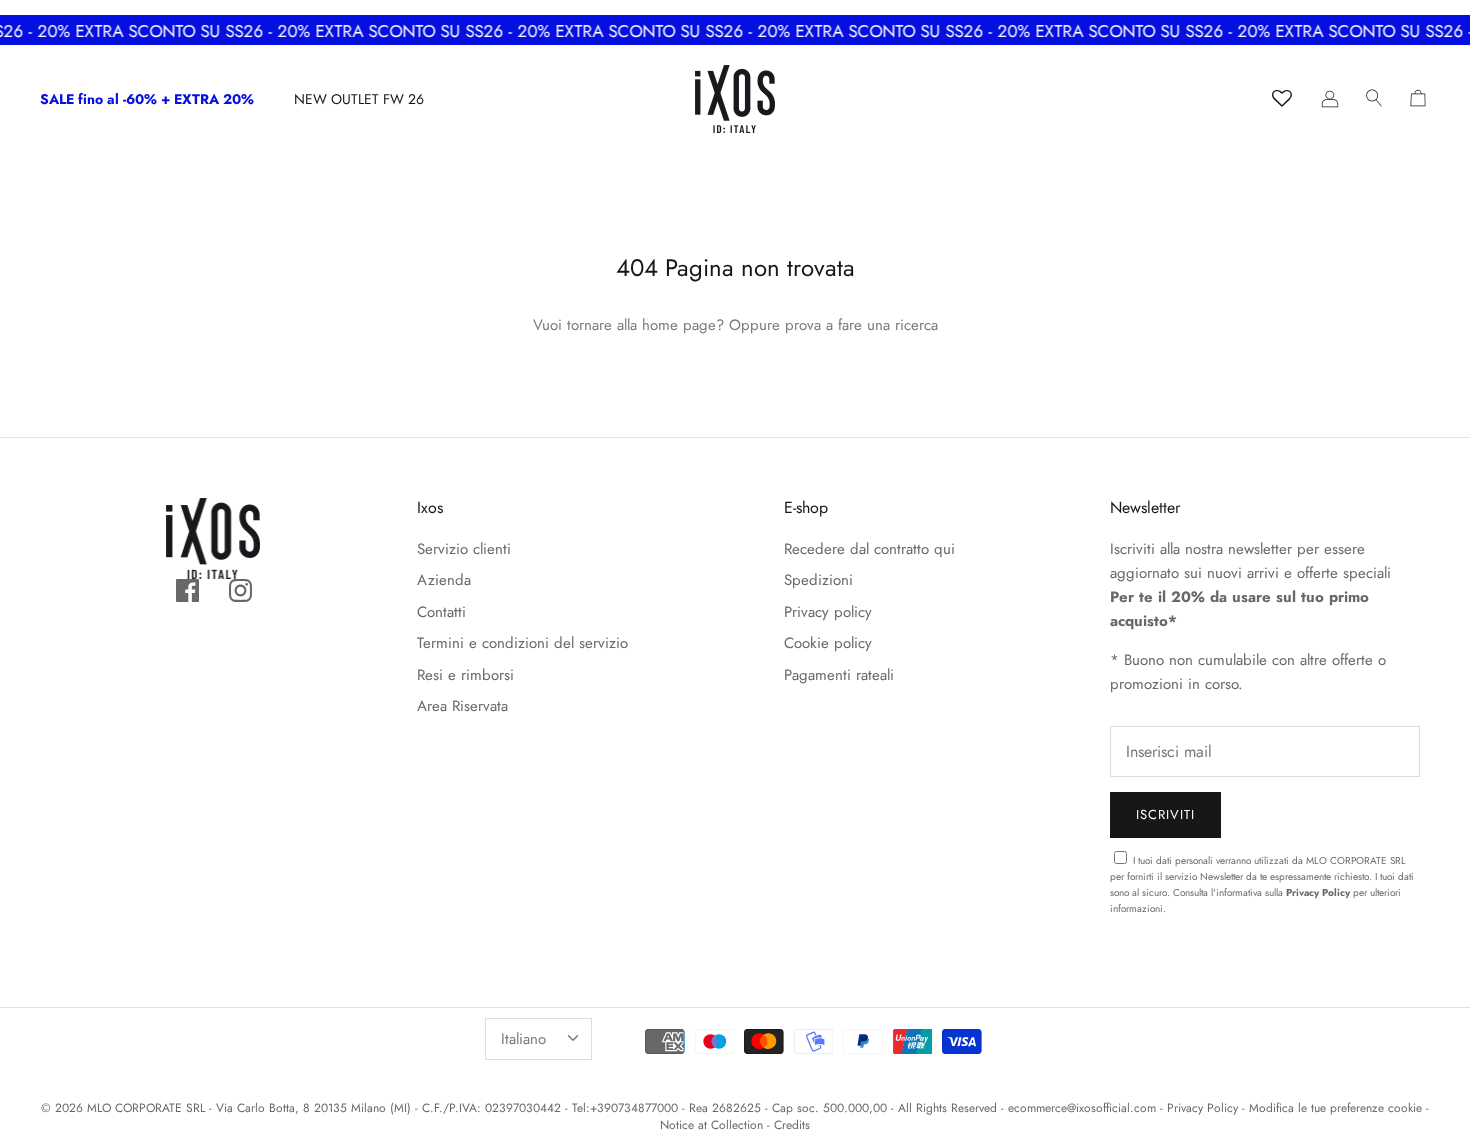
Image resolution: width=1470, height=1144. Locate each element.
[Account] (1330, 99)
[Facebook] (187, 590)
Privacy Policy (1318, 892)
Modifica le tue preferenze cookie (1335, 1108)
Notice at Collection (711, 1125)
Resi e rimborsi (465, 675)
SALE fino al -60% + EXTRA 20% (147, 99)
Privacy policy (828, 612)
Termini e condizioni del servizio (522, 643)
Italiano (523, 1039)
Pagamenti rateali (839, 675)
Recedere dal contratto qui (869, 549)
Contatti (441, 612)
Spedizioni (818, 580)
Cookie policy (828, 643)
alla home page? (670, 325)
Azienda (444, 580)
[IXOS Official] (735, 99)
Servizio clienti (464, 549)
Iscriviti (1165, 814)
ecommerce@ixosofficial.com (1082, 1108)
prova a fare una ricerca (861, 325)
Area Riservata (462, 706)
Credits (792, 1125)
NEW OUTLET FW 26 (359, 99)
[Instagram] (240, 590)
